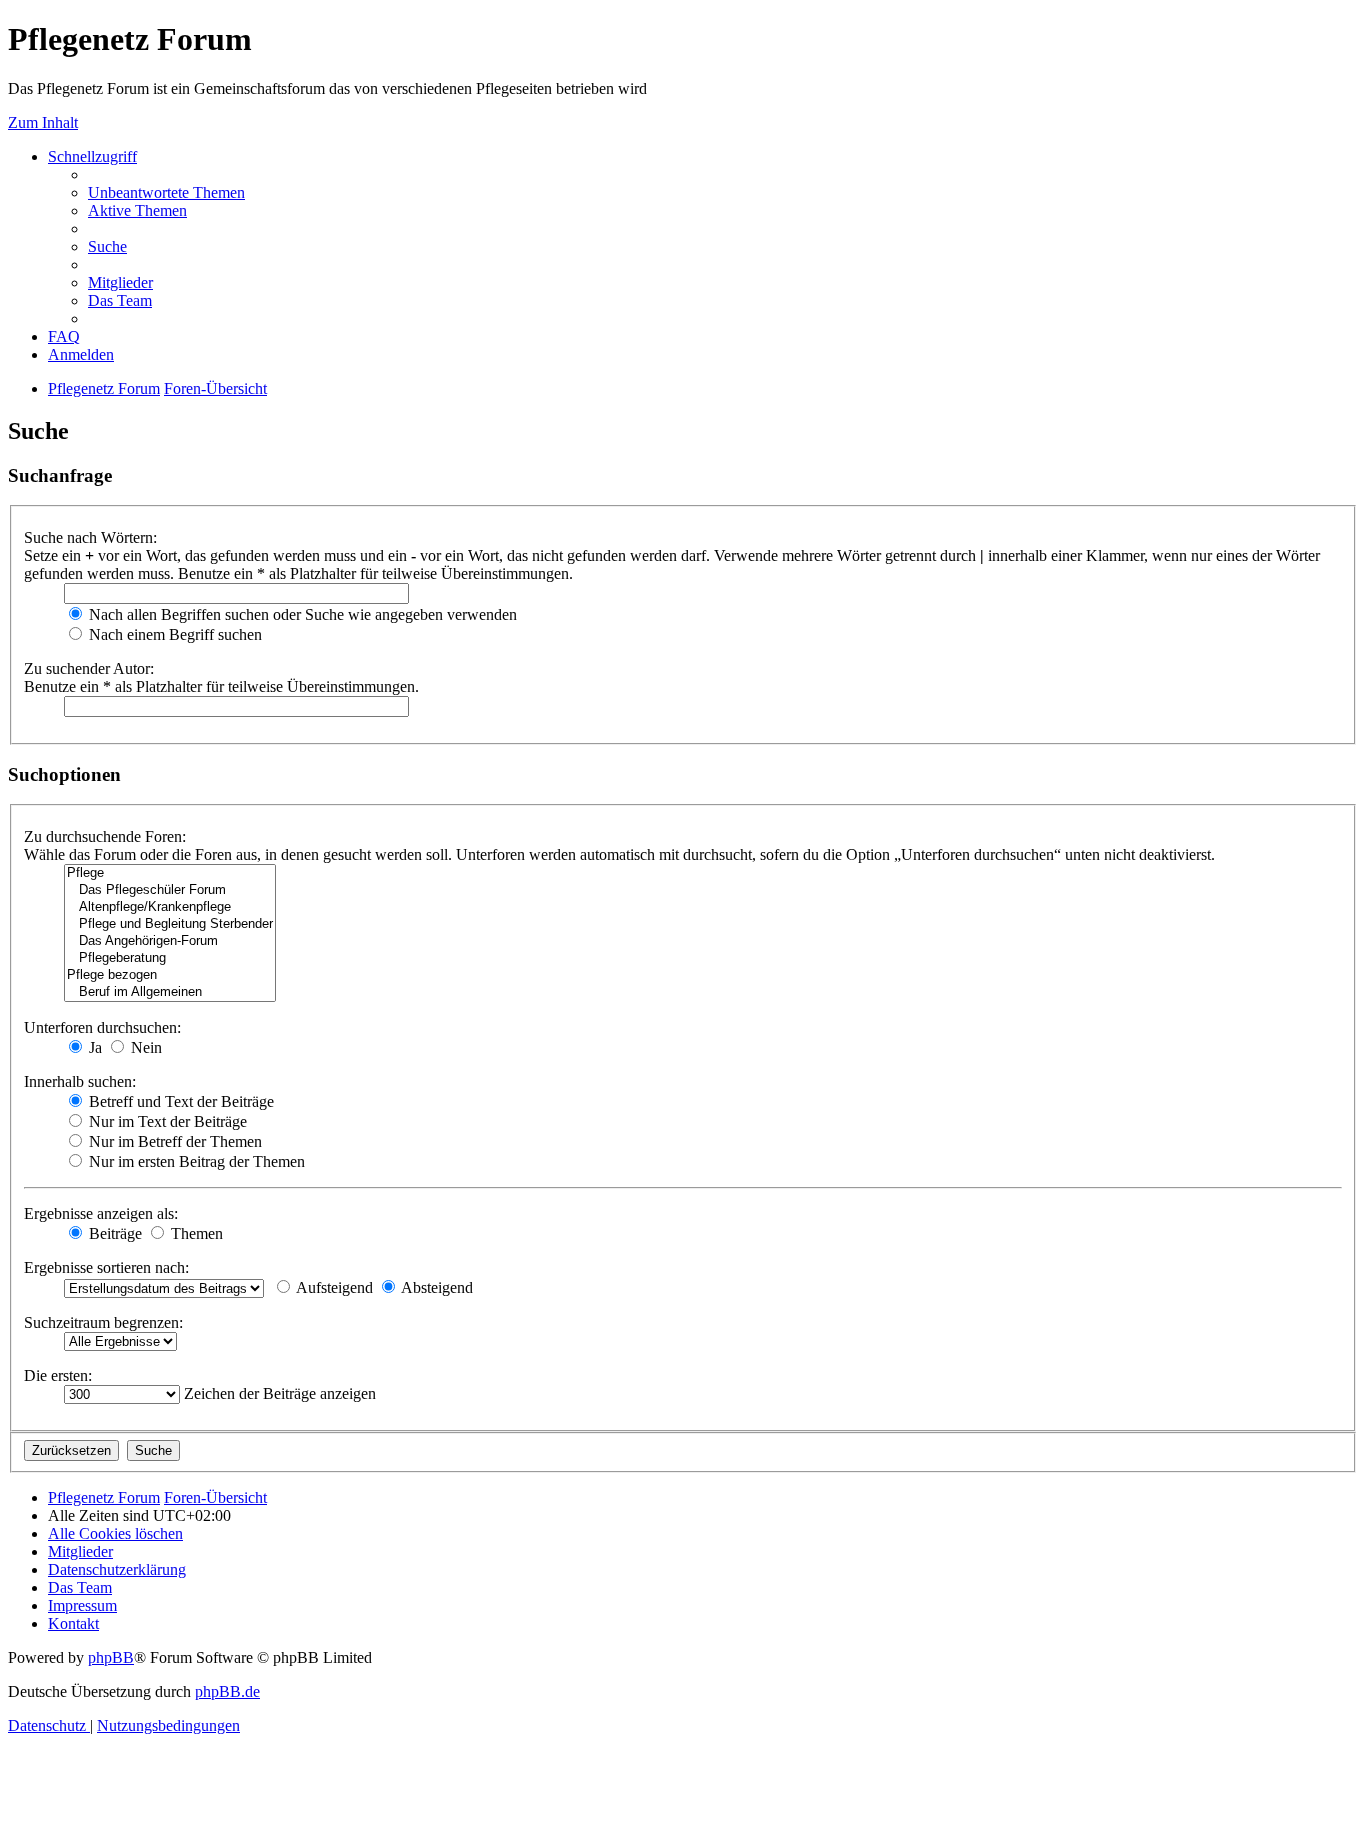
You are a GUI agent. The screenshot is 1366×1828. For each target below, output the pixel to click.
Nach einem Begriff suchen (173, 634)
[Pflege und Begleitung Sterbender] (170, 924)
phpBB (111, 1657)
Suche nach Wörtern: (90, 537)
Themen (195, 1233)
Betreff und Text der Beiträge (179, 1101)
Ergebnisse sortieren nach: (106, 1267)
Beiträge (113, 1233)
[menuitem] (166, 192)
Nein (144, 1047)
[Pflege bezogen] (170, 975)
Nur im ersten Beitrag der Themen (195, 1161)
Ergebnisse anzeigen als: (101, 1213)
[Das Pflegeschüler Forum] (170, 890)
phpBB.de (227, 1691)
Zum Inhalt (43, 122)
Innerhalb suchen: (80, 1081)
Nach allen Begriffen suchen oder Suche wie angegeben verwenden (301, 614)
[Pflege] (170, 873)
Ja (93, 1047)
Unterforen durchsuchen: (102, 1027)
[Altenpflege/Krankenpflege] (170, 907)
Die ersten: (58, 1375)
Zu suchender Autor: (89, 668)
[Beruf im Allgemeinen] (170, 992)
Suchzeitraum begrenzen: (103, 1322)
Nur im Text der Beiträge (166, 1121)
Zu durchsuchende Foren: (105, 836)
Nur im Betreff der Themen (173, 1141)
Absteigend (435, 1287)
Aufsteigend (333, 1287)
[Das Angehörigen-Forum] (170, 941)
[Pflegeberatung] (170, 958)
